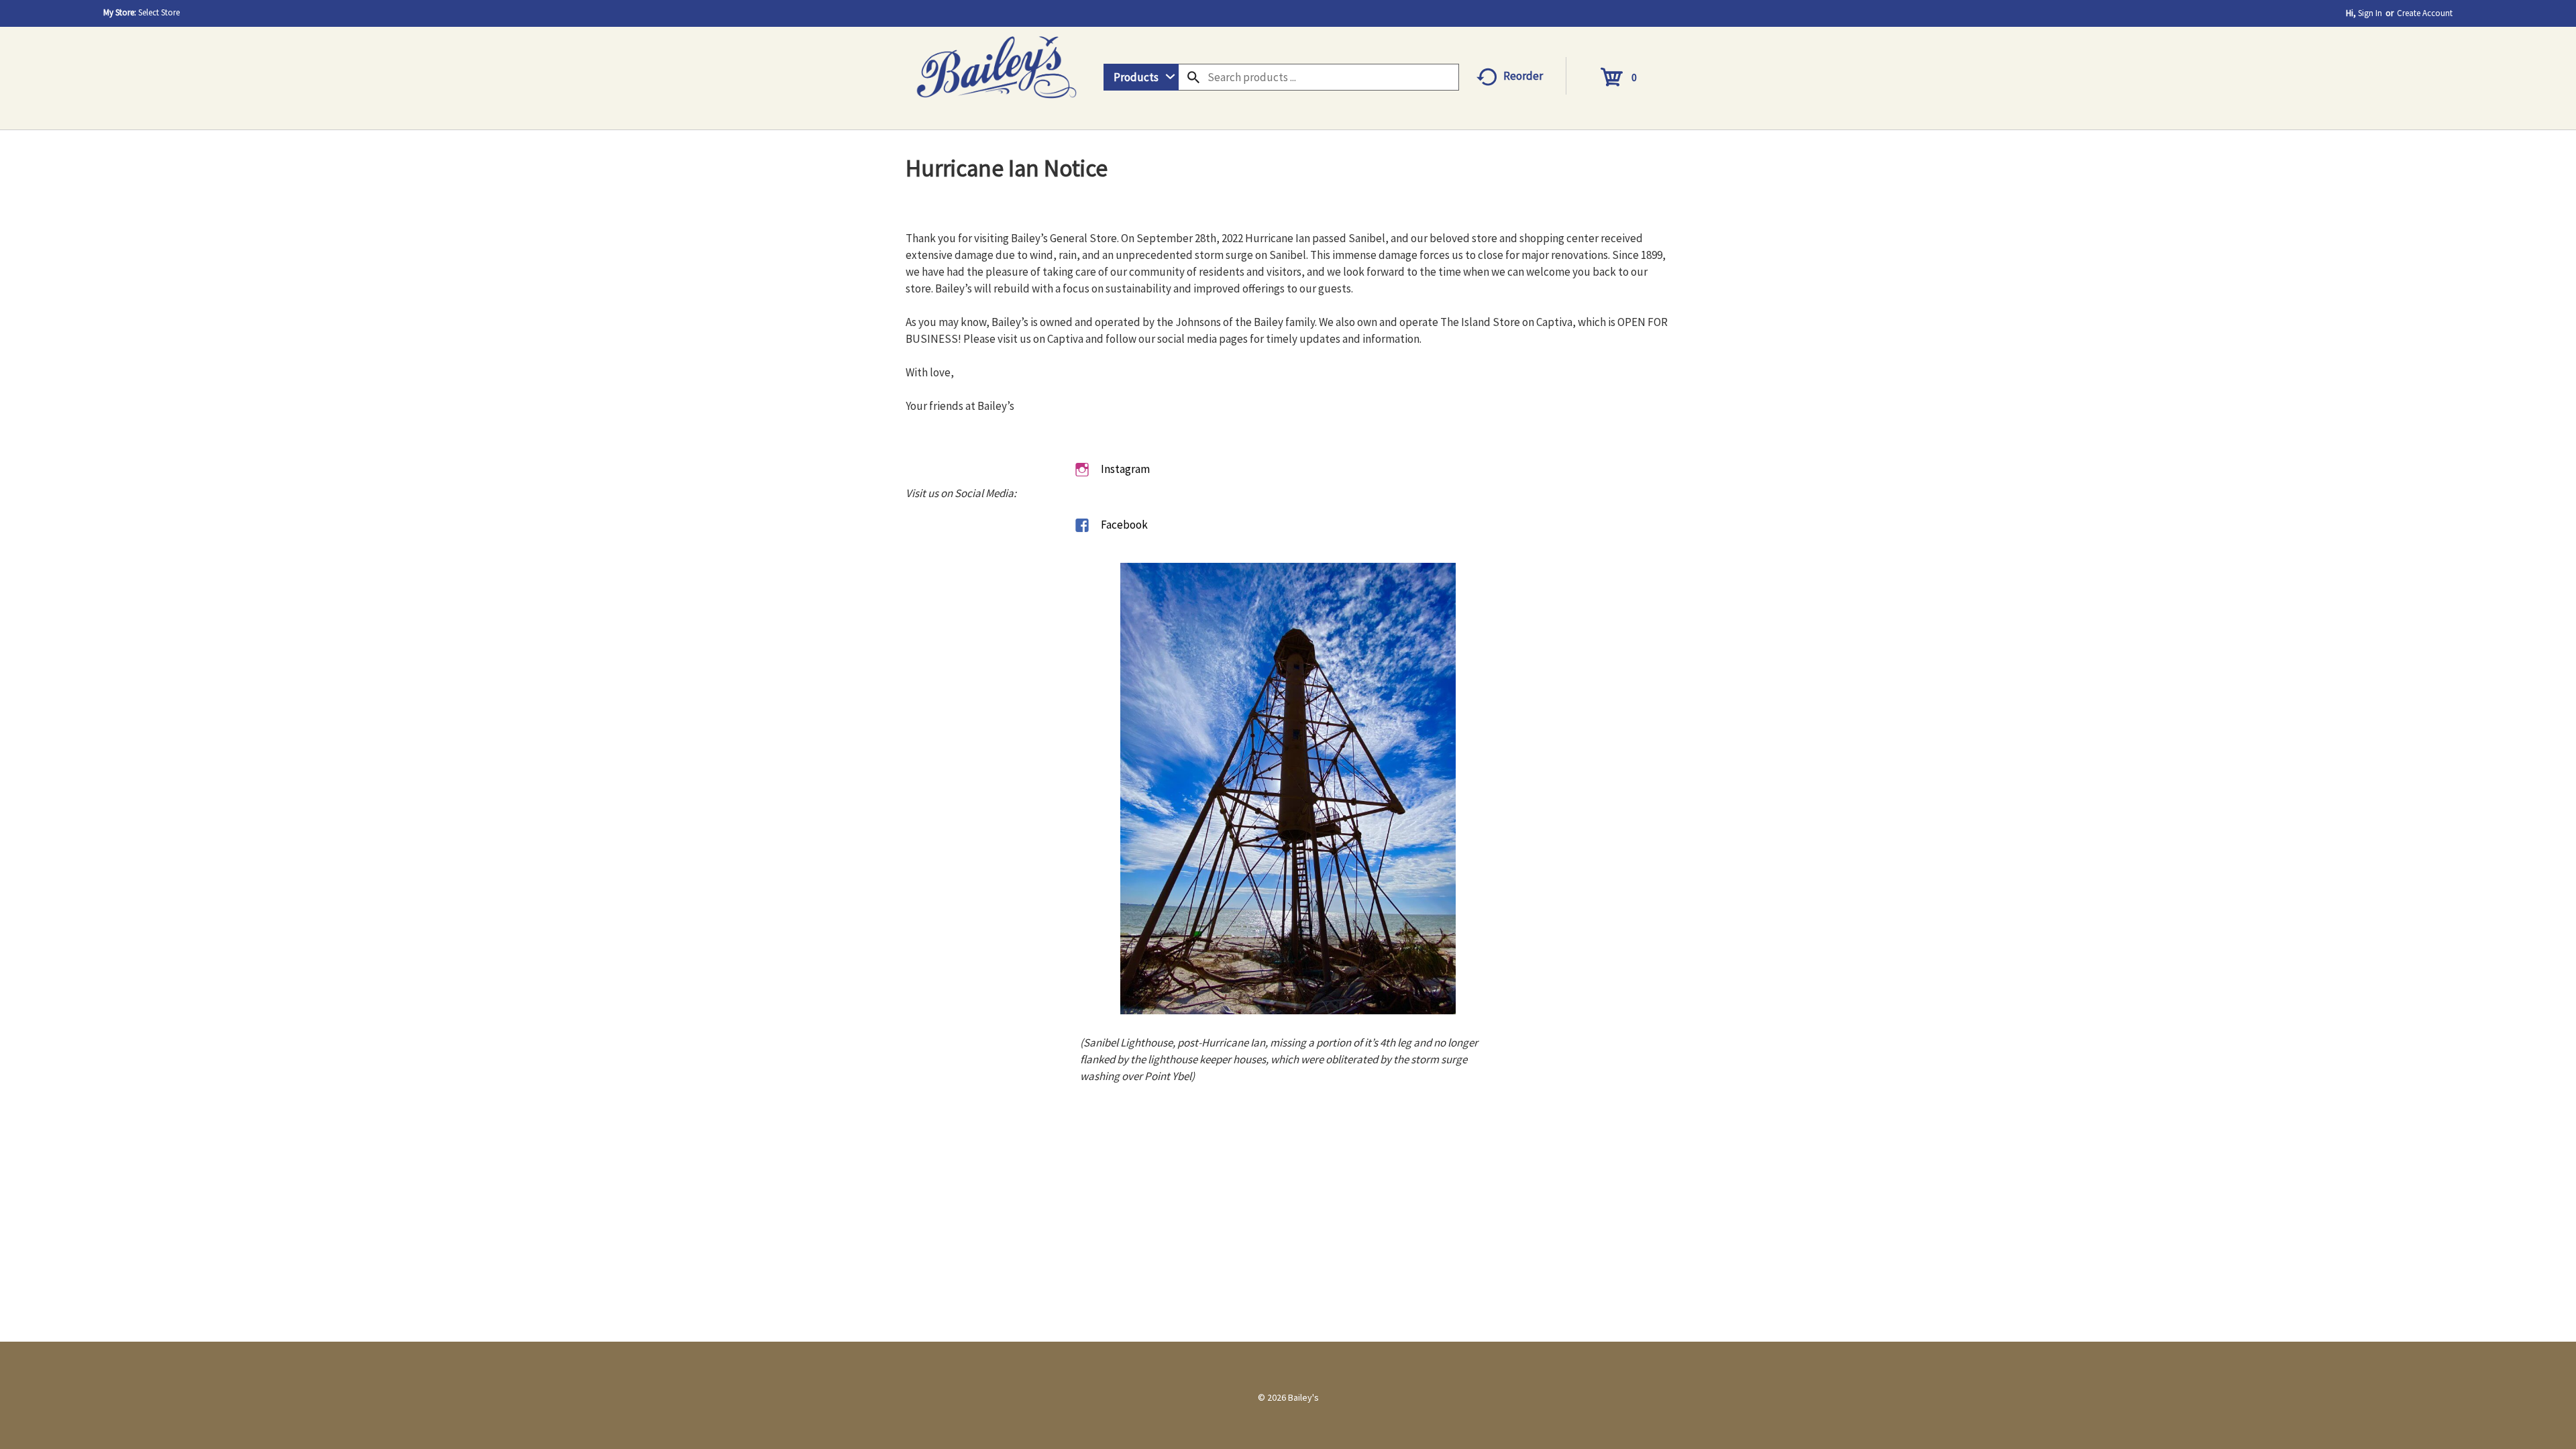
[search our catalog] (1193, 77)
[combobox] (1141, 77)
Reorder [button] (1523, 76)
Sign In (2370, 13)
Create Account (2425, 13)
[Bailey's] (996, 63)
